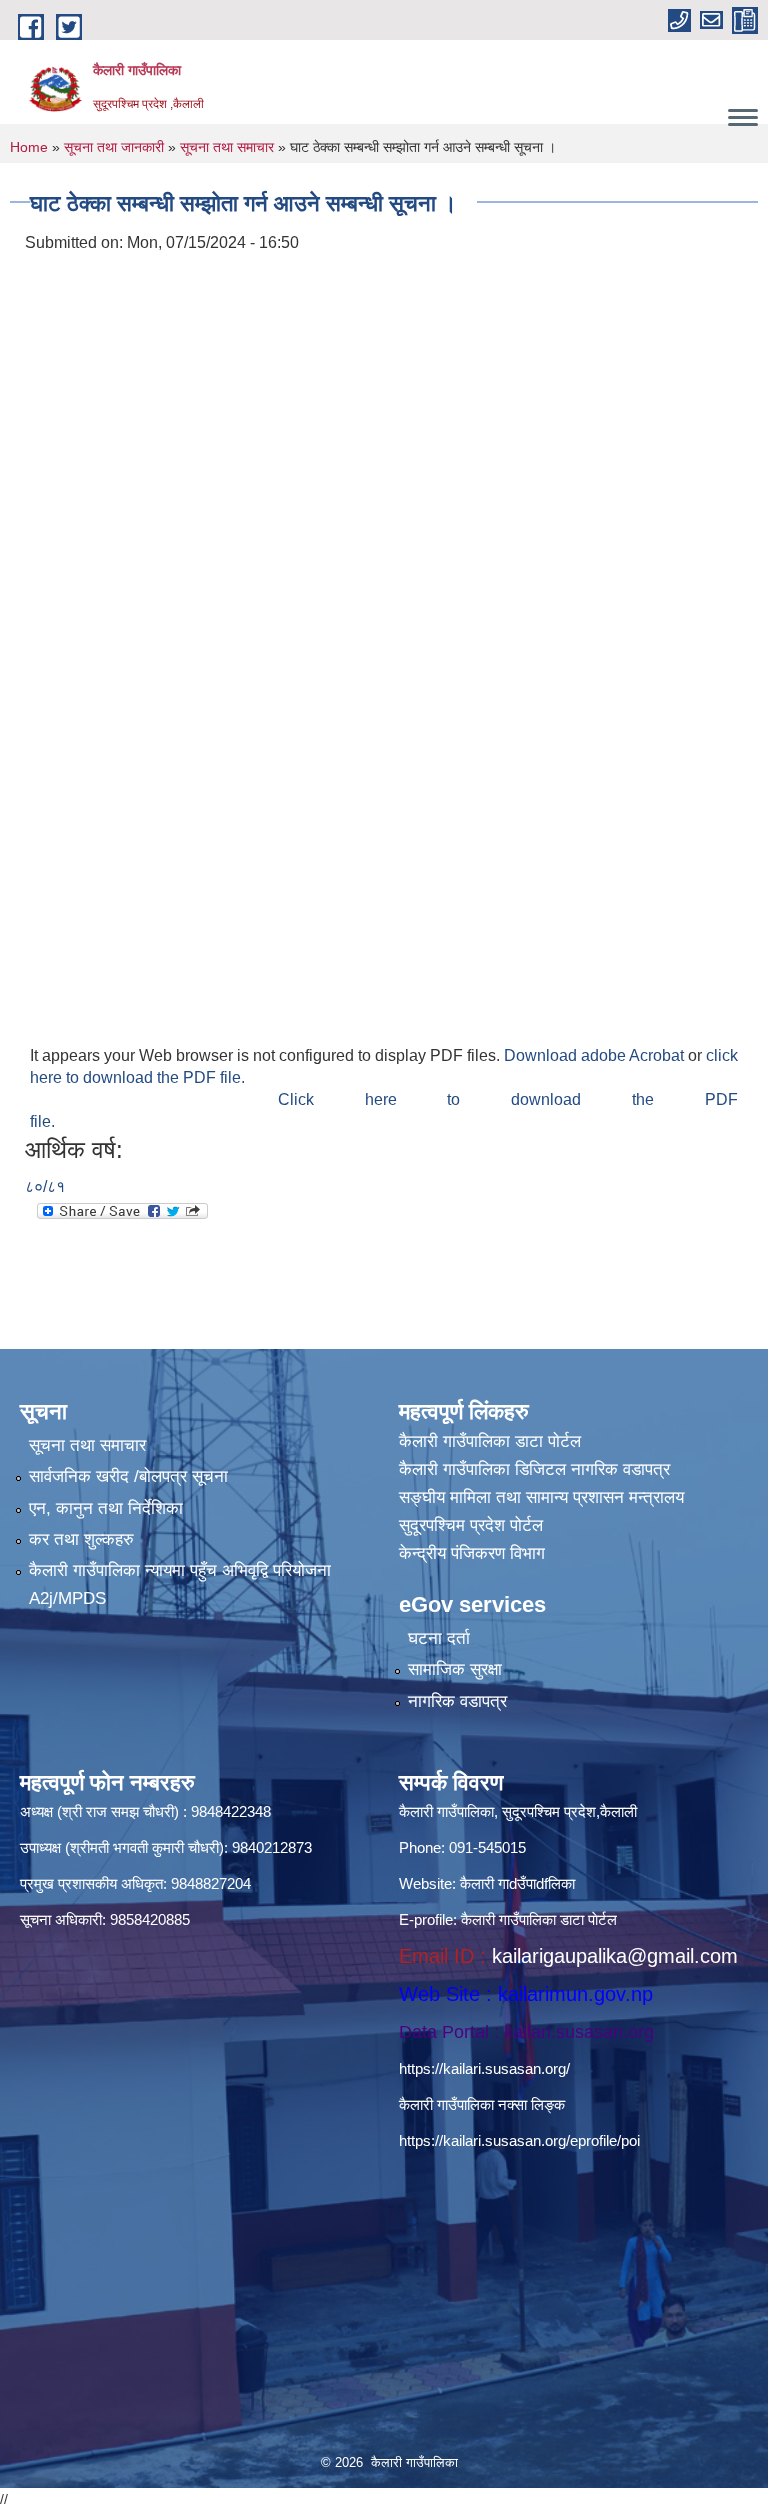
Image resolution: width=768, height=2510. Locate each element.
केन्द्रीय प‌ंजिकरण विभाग (472, 1553)
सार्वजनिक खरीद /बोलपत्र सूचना (128, 1476)
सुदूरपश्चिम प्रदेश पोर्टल (471, 1525)
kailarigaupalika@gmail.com (615, 1956)
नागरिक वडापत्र (457, 1701)
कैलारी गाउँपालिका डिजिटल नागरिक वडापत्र (534, 1469)
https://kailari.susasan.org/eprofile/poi (519, 2140)
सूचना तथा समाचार (227, 147)
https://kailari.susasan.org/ (484, 2068)
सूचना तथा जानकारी (114, 147)
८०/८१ (45, 1186)
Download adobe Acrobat (596, 1055)
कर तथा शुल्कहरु (81, 1539)
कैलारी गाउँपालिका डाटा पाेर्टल (490, 1441)
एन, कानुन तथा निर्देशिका (106, 1508)
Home (29, 147)
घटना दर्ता (439, 1638)
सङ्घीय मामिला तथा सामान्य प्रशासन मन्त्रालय (541, 1497)
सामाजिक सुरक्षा (455, 1669)
